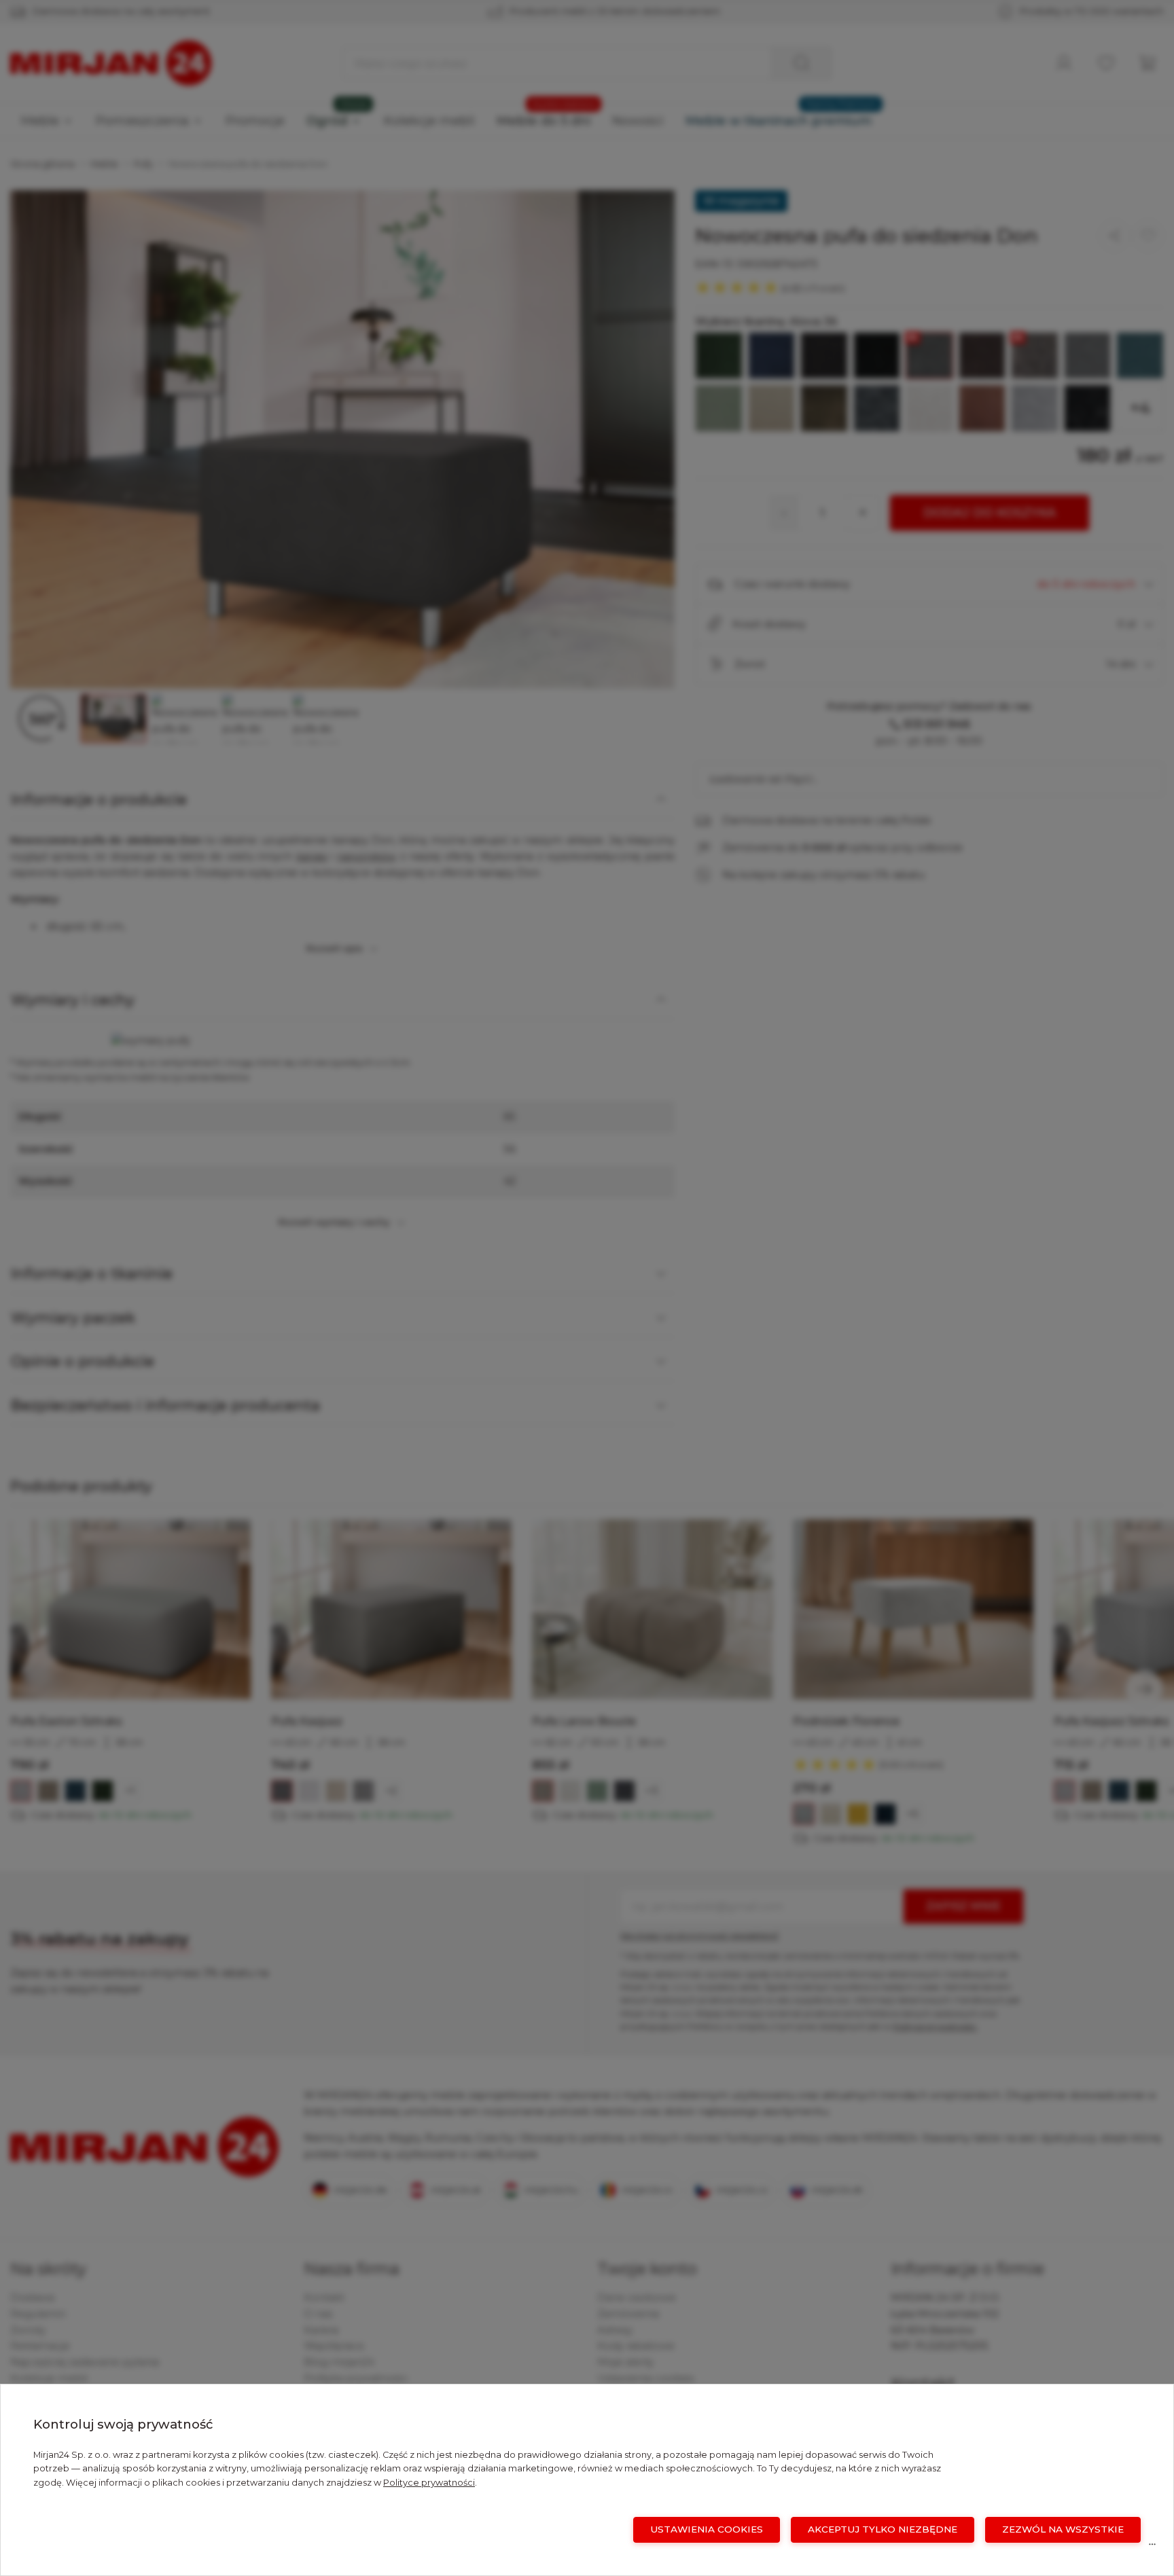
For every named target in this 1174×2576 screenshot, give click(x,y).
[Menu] (1152, 2547)
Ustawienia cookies (707, 2529)
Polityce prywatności (429, 2483)
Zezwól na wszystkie (1063, 2529)
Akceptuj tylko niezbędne (883, 2529)
